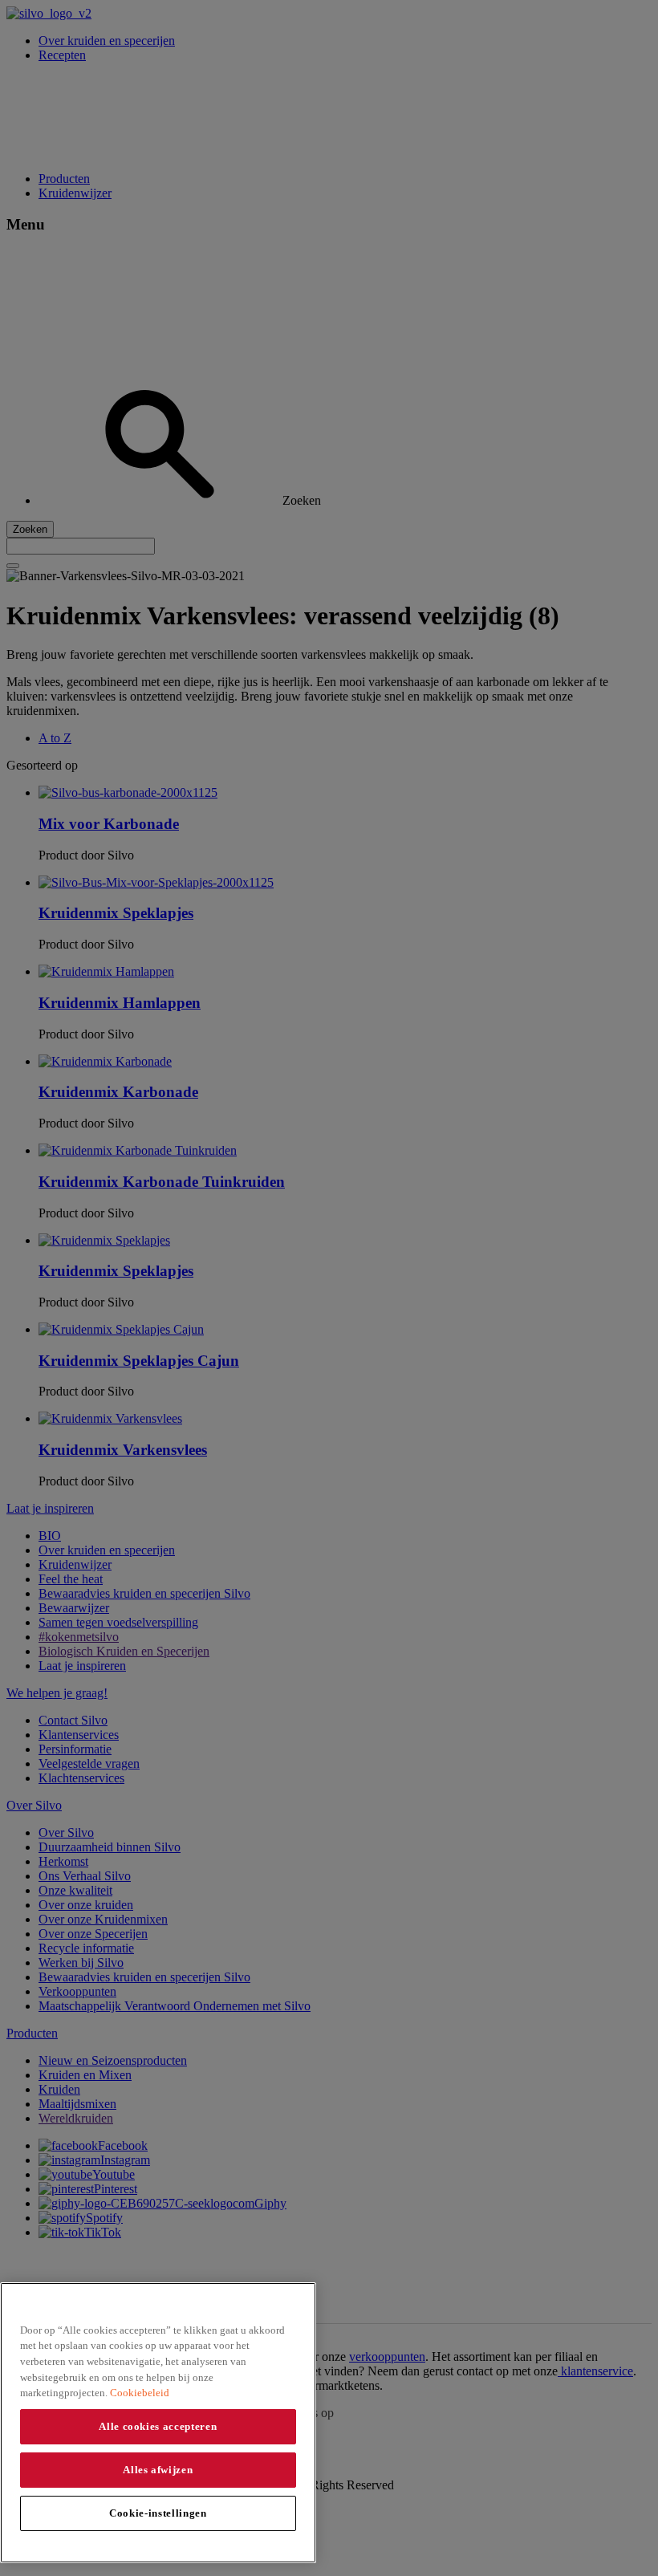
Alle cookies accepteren (158, 2426)
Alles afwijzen (158, 2470)
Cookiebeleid (140, 2393)
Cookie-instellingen (158, 2513)
